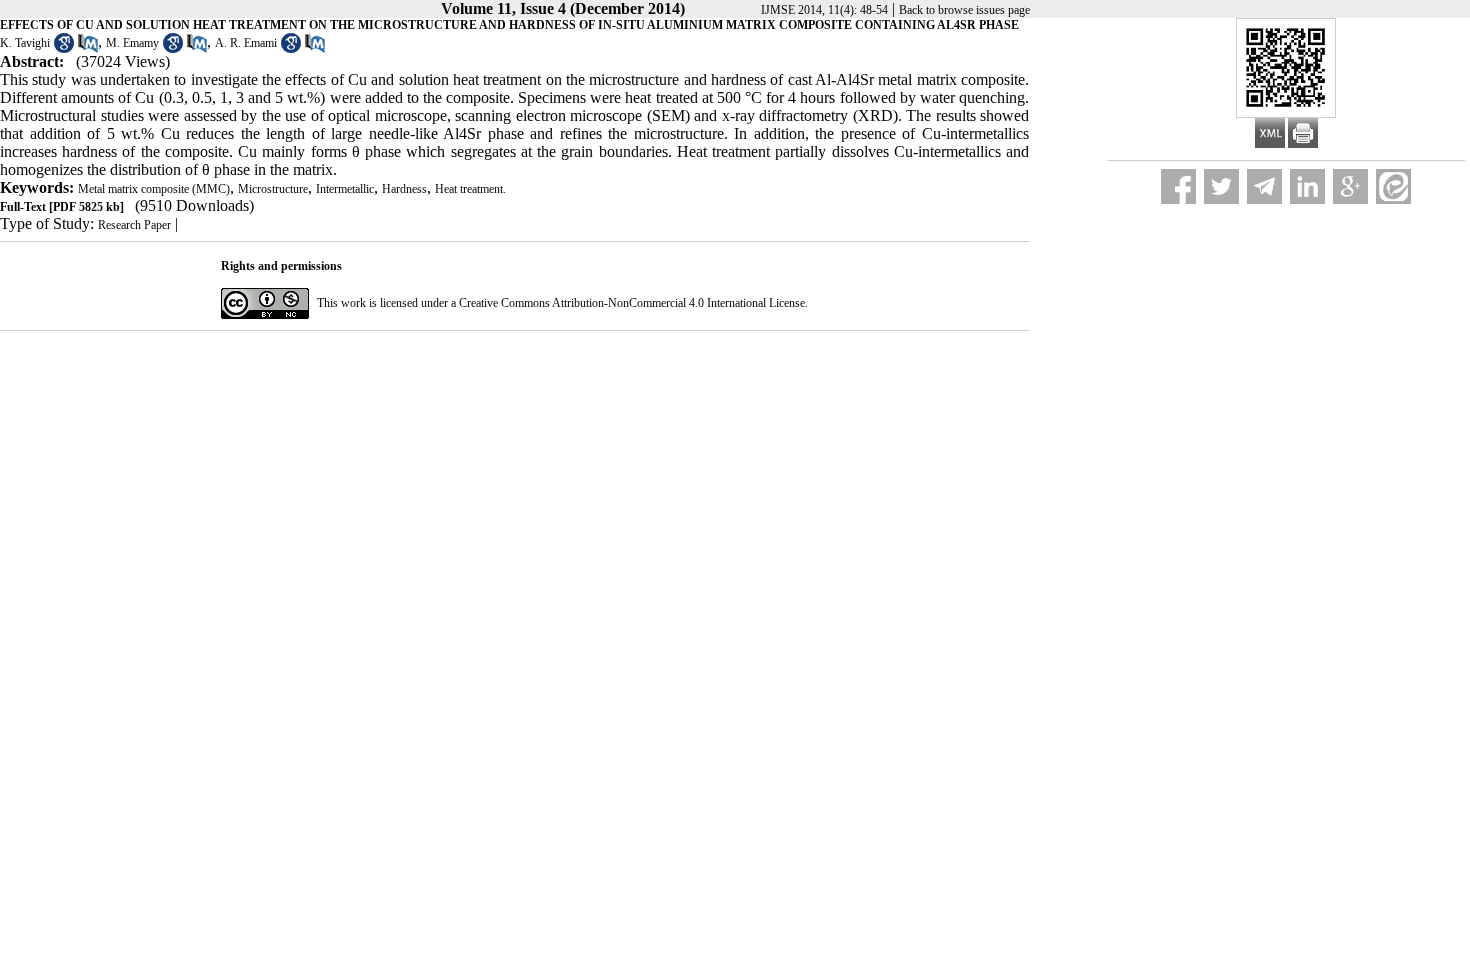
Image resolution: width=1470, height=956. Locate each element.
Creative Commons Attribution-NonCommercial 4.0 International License (632, 303)
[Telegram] (1264, 186)
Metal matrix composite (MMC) (154, 189)
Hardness (404, 189)
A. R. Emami (246, 43)
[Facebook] (1178, 186)
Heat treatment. (470, 189)
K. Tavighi (25, 43)
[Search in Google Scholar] (64, 49)
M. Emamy (132, 43)
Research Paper (134, 225)
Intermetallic (345, 189)
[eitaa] (1393, 186)
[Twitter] (1221, 186)
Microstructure (273, 189)
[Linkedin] (1307, 186)
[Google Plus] (1350, 186)
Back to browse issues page (964, 10)
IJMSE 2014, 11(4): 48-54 (824, 10)
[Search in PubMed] (88, 49)
